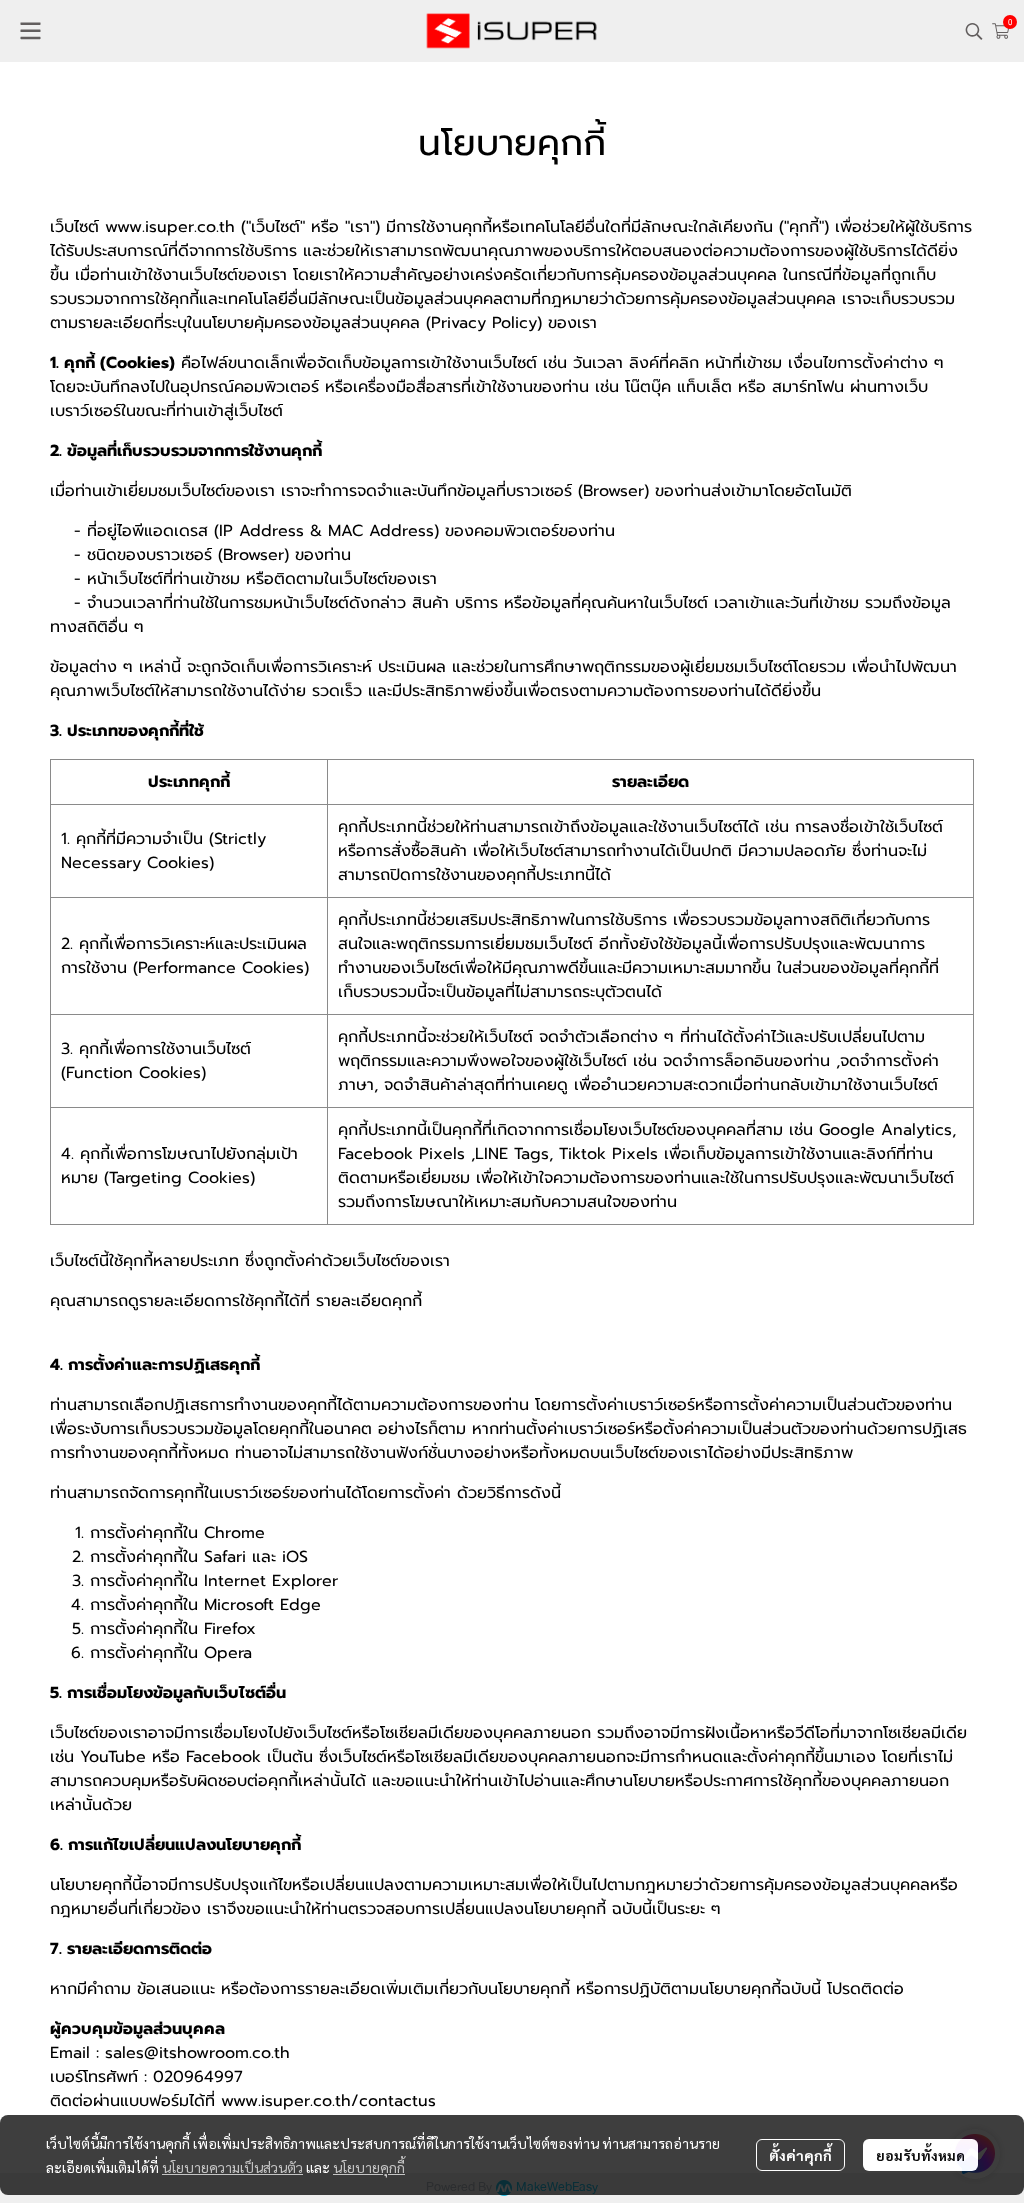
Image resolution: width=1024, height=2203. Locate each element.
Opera (228, 1653)
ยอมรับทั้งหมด (920, 2155)
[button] (974, 31)
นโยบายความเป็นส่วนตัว (232, 2167)
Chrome (234, 1533)
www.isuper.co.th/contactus (328, 2101)
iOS (295, 1557)
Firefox (230, 1629)
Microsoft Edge (262, 1605)
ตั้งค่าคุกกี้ (800, 2155)
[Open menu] (30, 31)
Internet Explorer (271, 1581)
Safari (225, 1557)
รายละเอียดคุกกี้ (369, 1301)
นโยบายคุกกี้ (369, 2167)
